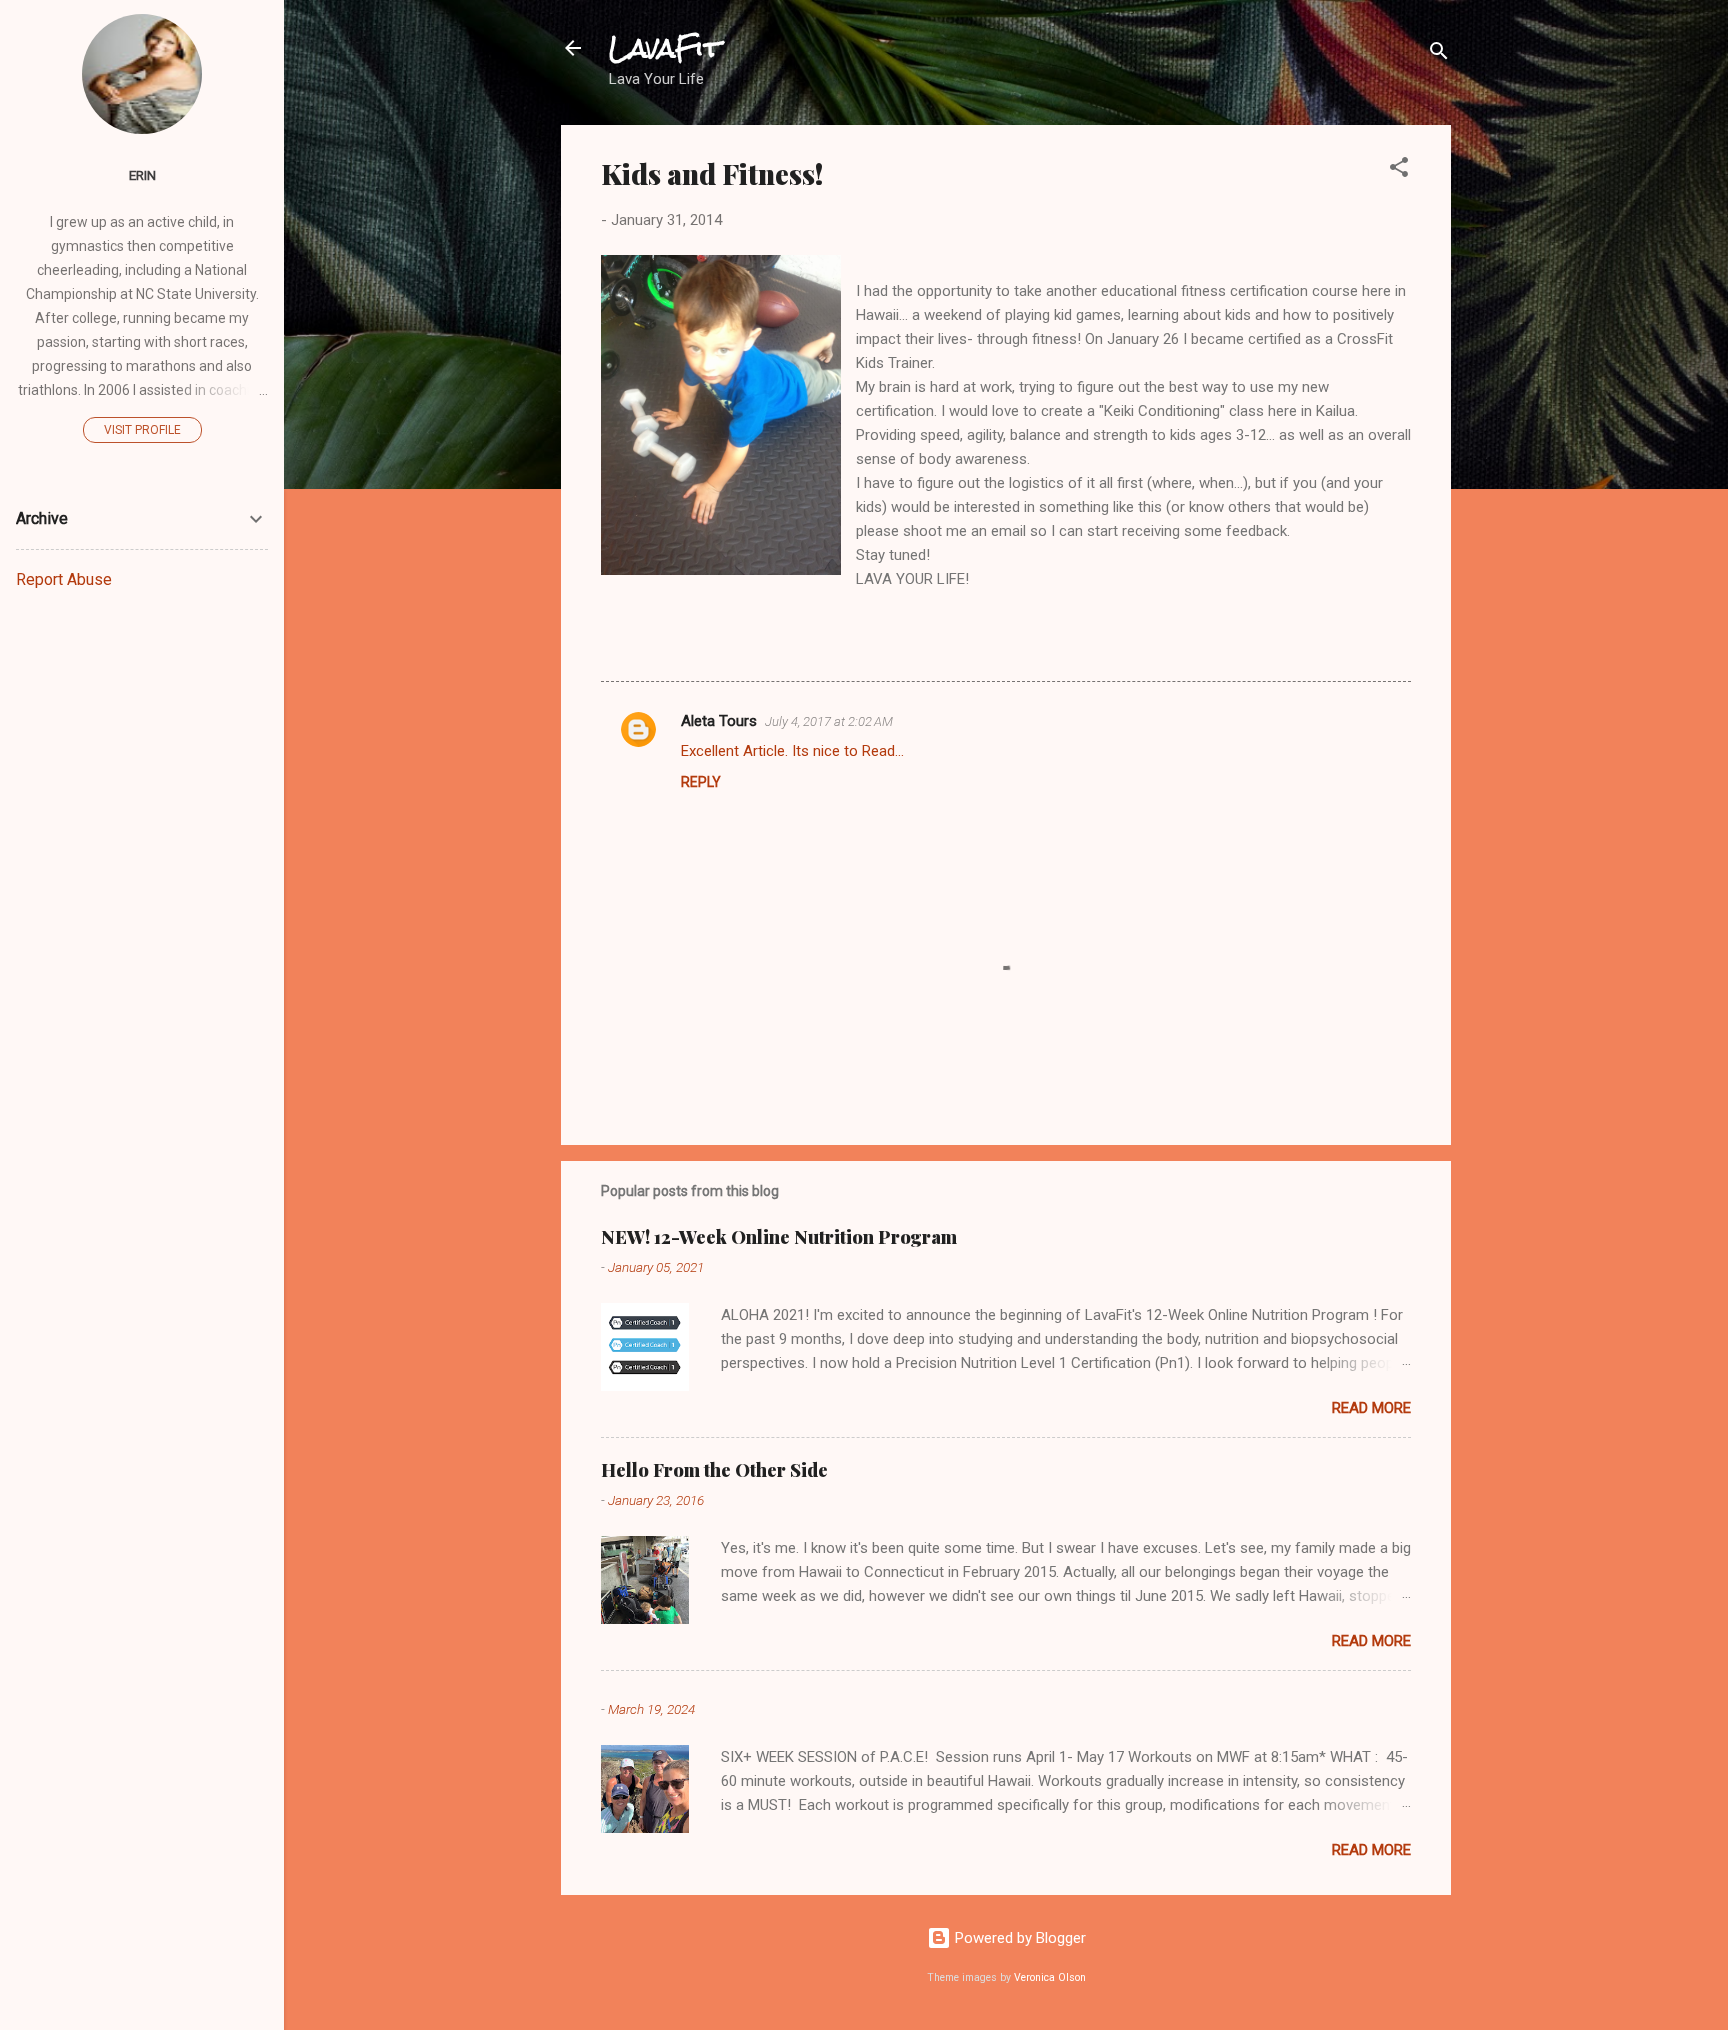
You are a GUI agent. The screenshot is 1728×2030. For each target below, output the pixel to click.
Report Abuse (64, 579)
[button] (1399, 170)
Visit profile (142, 430)
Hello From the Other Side (714, 1470)
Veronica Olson (1050, 1977)
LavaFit (665, 48)
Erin (142, 175)
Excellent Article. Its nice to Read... (792, 751)
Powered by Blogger (1018, 1938)
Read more (1371, 1408)
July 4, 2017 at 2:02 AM (829, 721)
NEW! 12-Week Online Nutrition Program (779, 1237)
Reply (701, 782)
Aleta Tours (719, 721)
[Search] (1439, 54)
